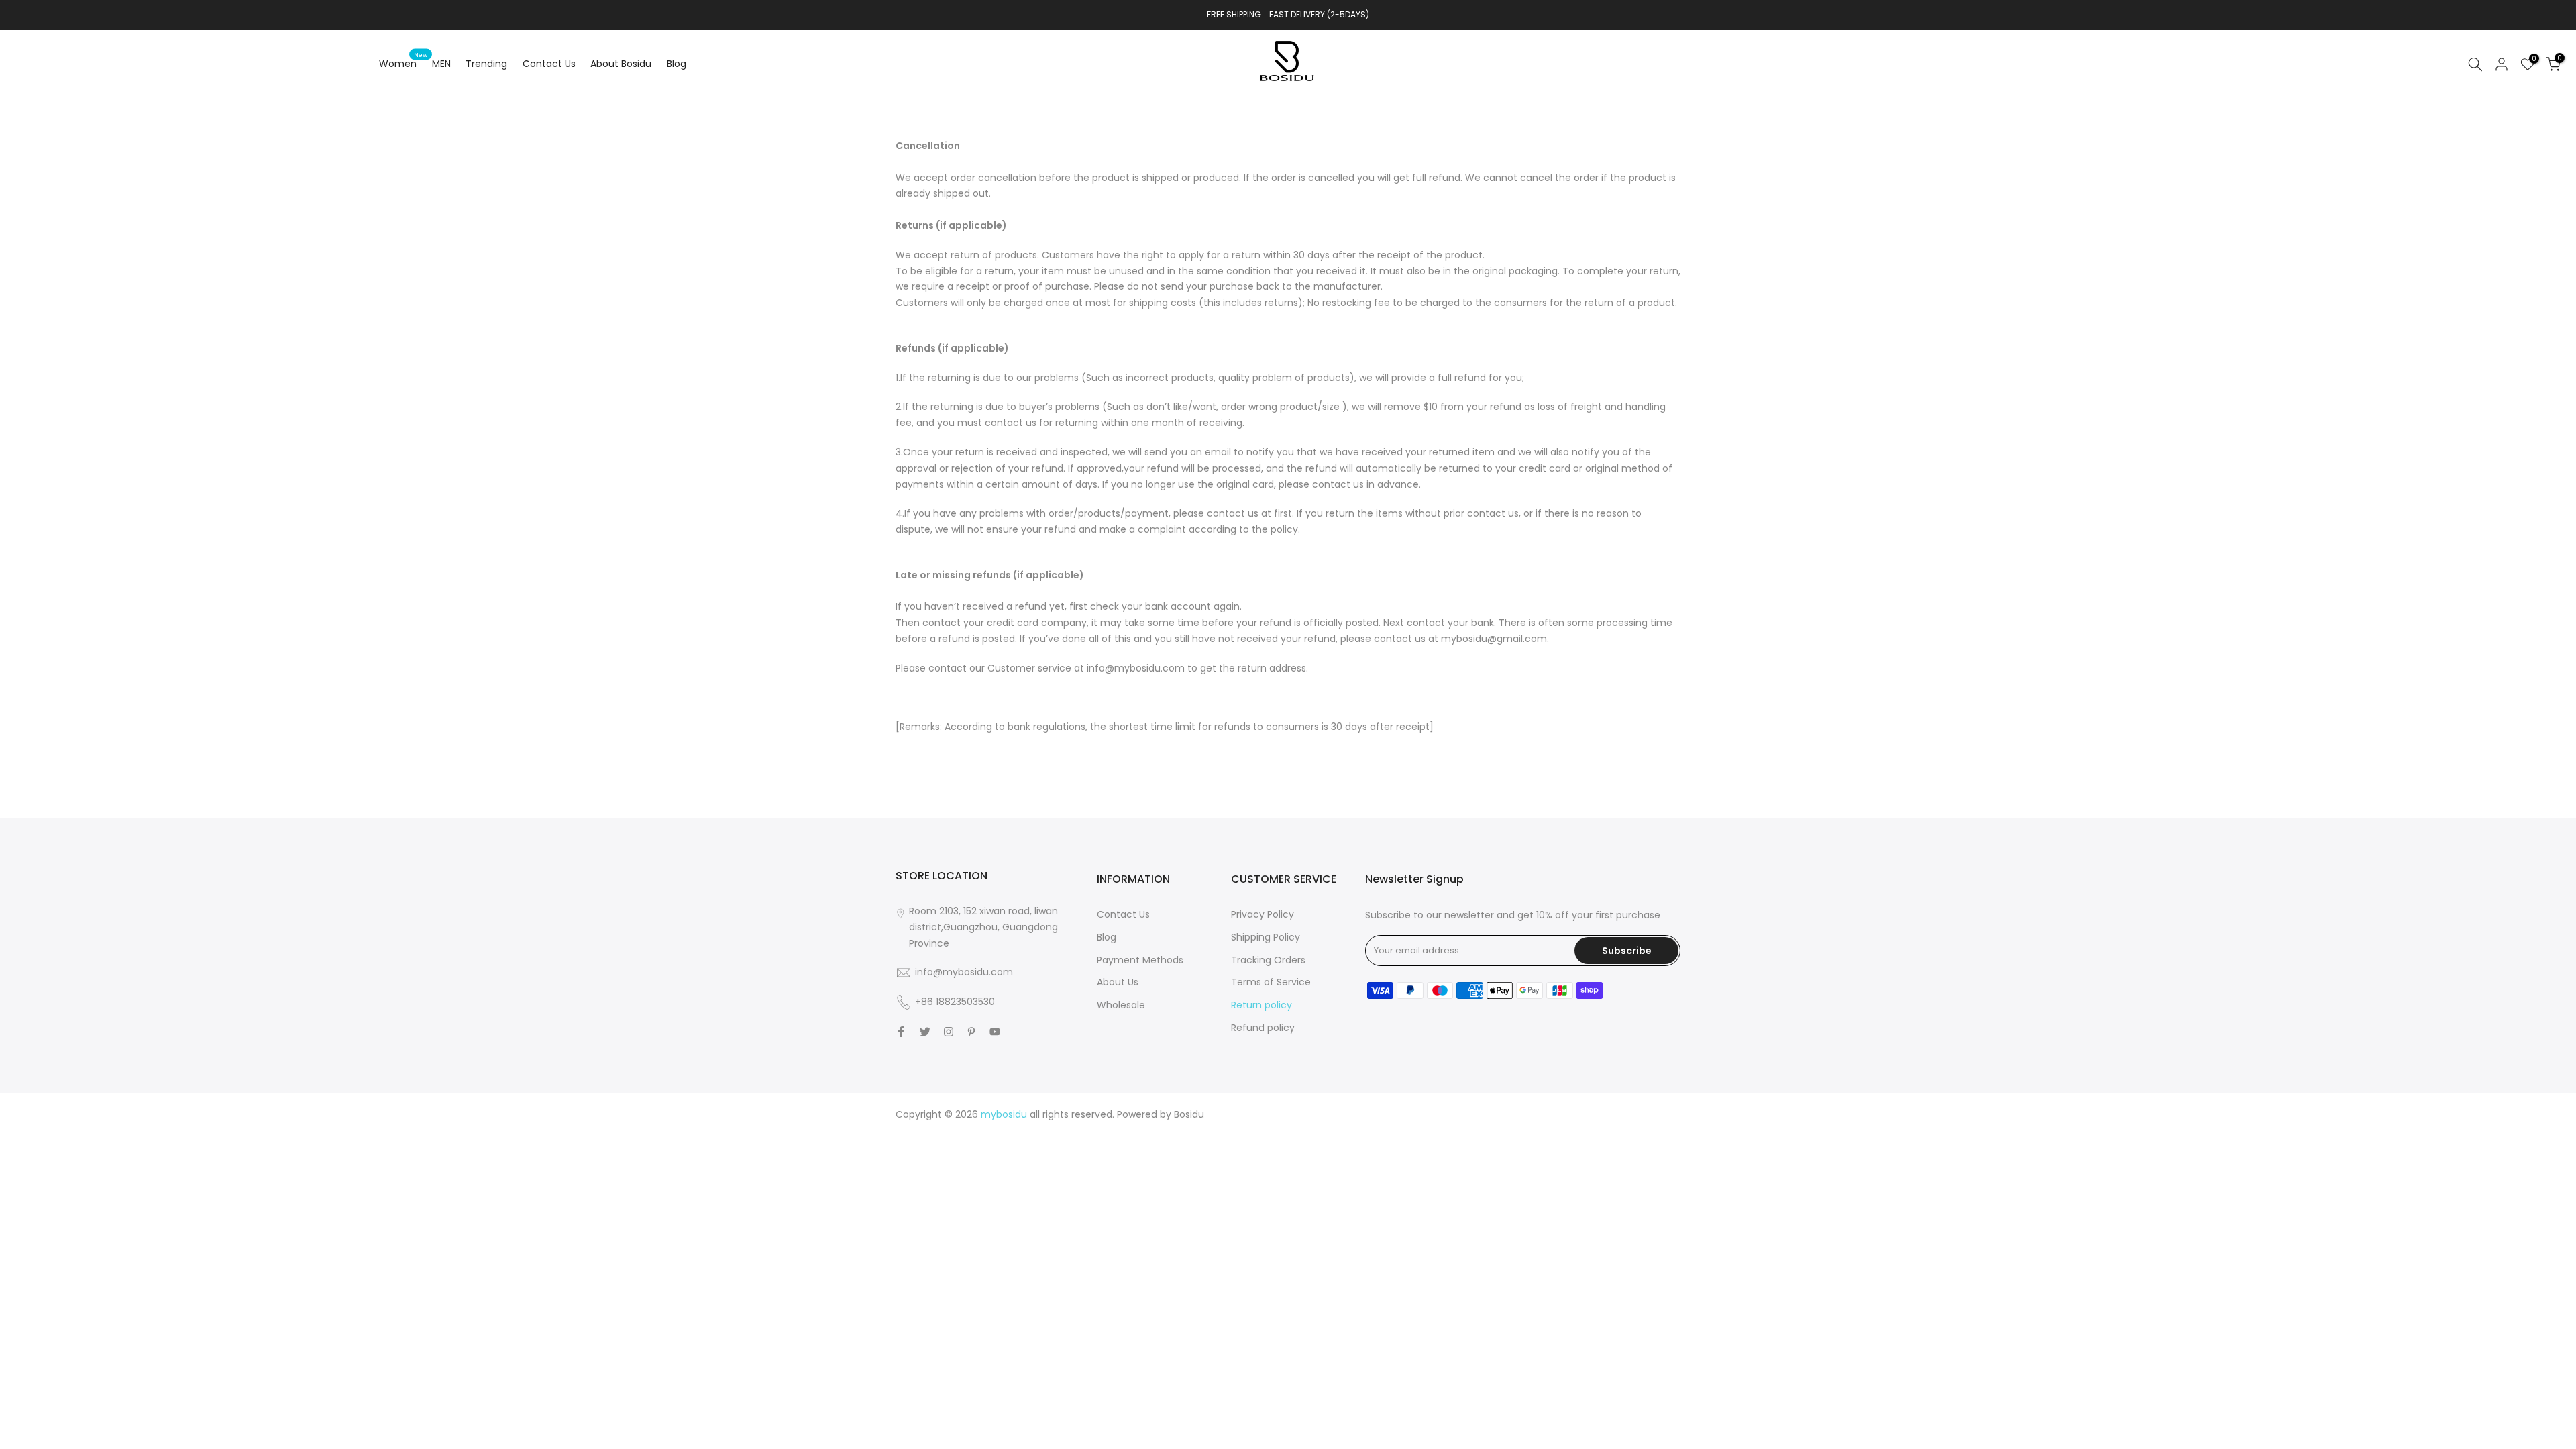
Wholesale (1121, 1005)
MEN (441, 64)
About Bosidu (621, 64)
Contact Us (549, 64)
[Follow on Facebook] (901, 1032)
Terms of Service (1271, 982)
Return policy (1262, 1005)
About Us (1118, 982)
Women (403, 63)
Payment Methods (1140, 960)
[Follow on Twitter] (925, 1032)
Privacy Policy (1263, 914)
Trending (486, 64)
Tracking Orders (1268, 960)
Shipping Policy (1266, 937)
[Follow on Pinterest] (971, 1032)
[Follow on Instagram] (949, 1032)
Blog (677, 64)
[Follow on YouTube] (995, 1032)
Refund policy (1263, 1028)
